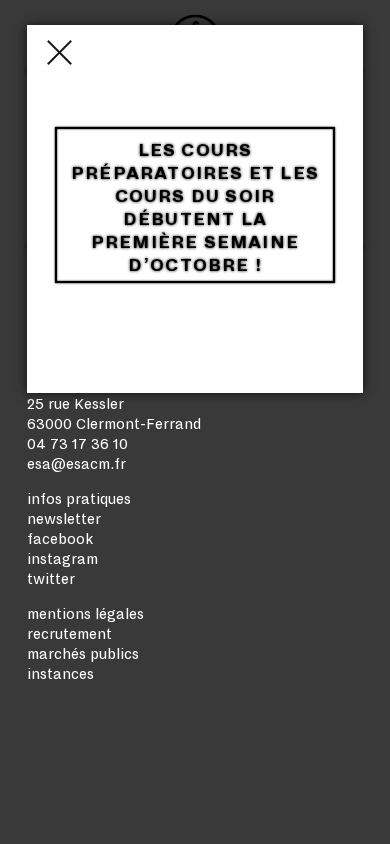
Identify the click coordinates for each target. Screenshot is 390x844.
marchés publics (83, 654)
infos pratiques (79, 499)
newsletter (64, 519)
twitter (51, 579)
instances (60, 674)
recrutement (69, 634)
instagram (62, 559)
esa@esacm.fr (76, 464)
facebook (60, 539)
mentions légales (85, 614)
